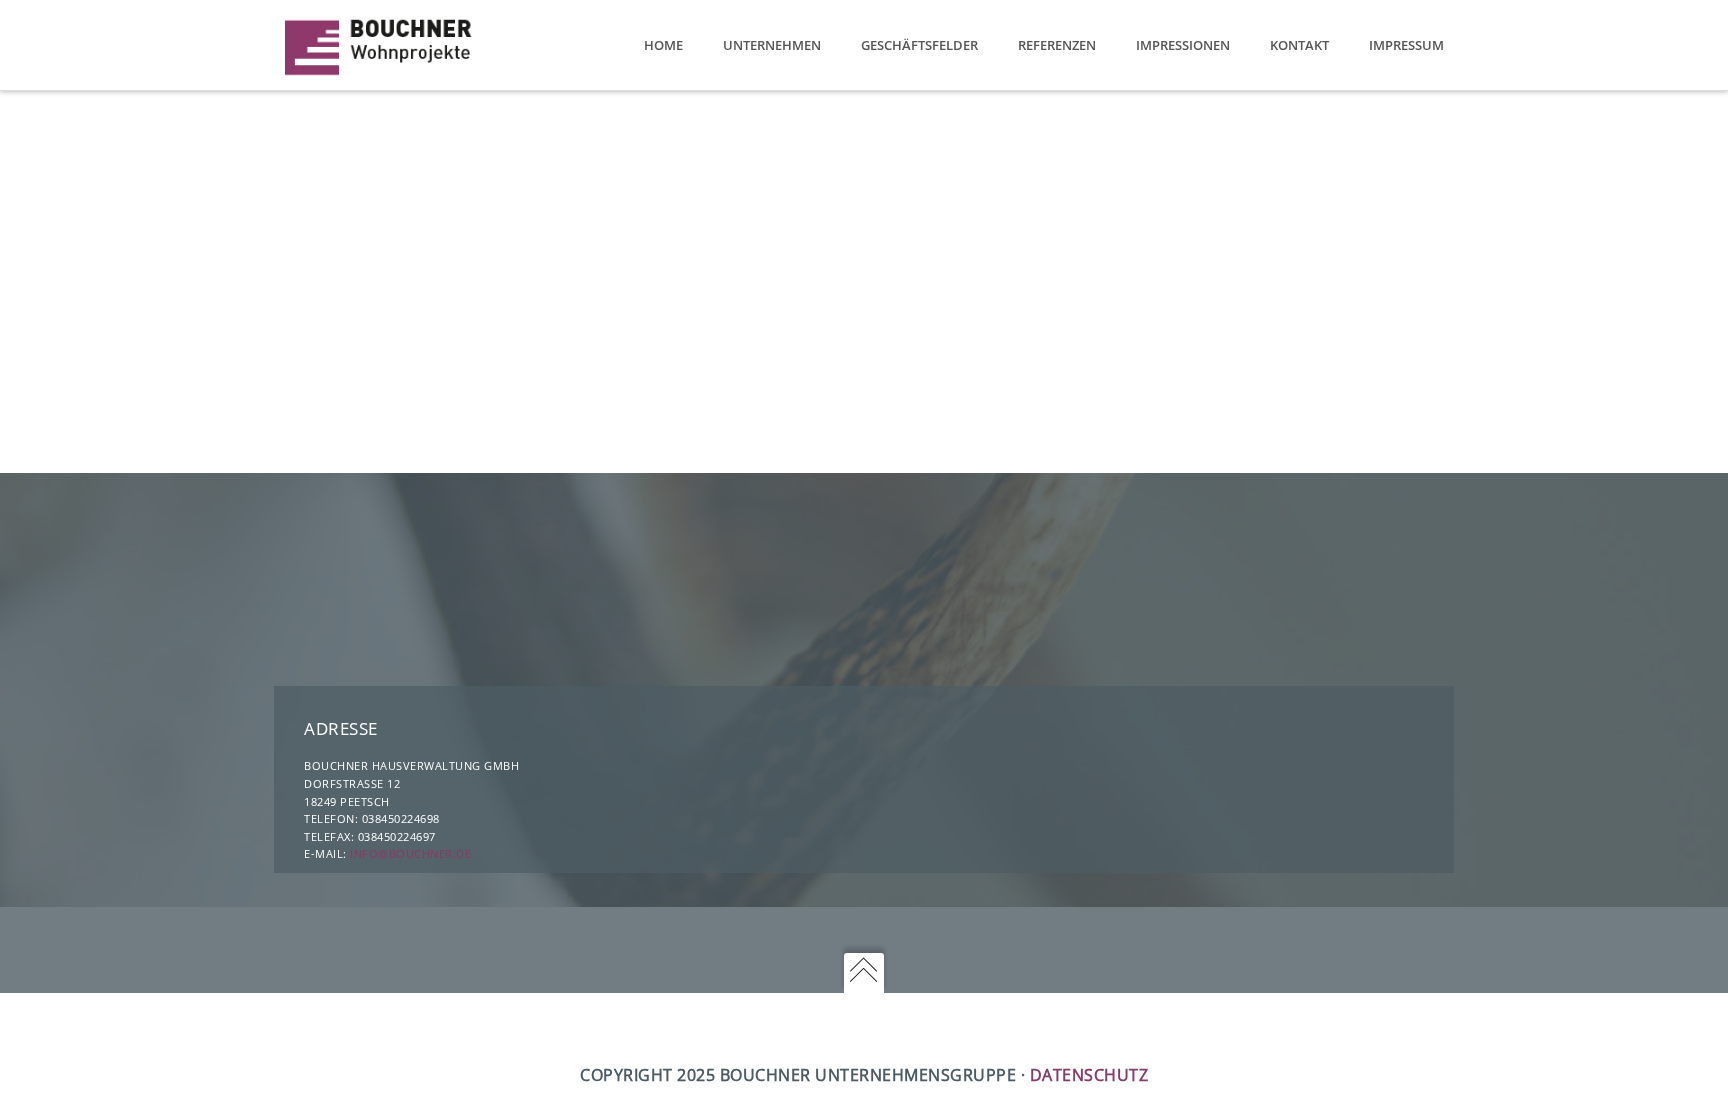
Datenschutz (1089, 1075)
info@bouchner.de (410, 853)
